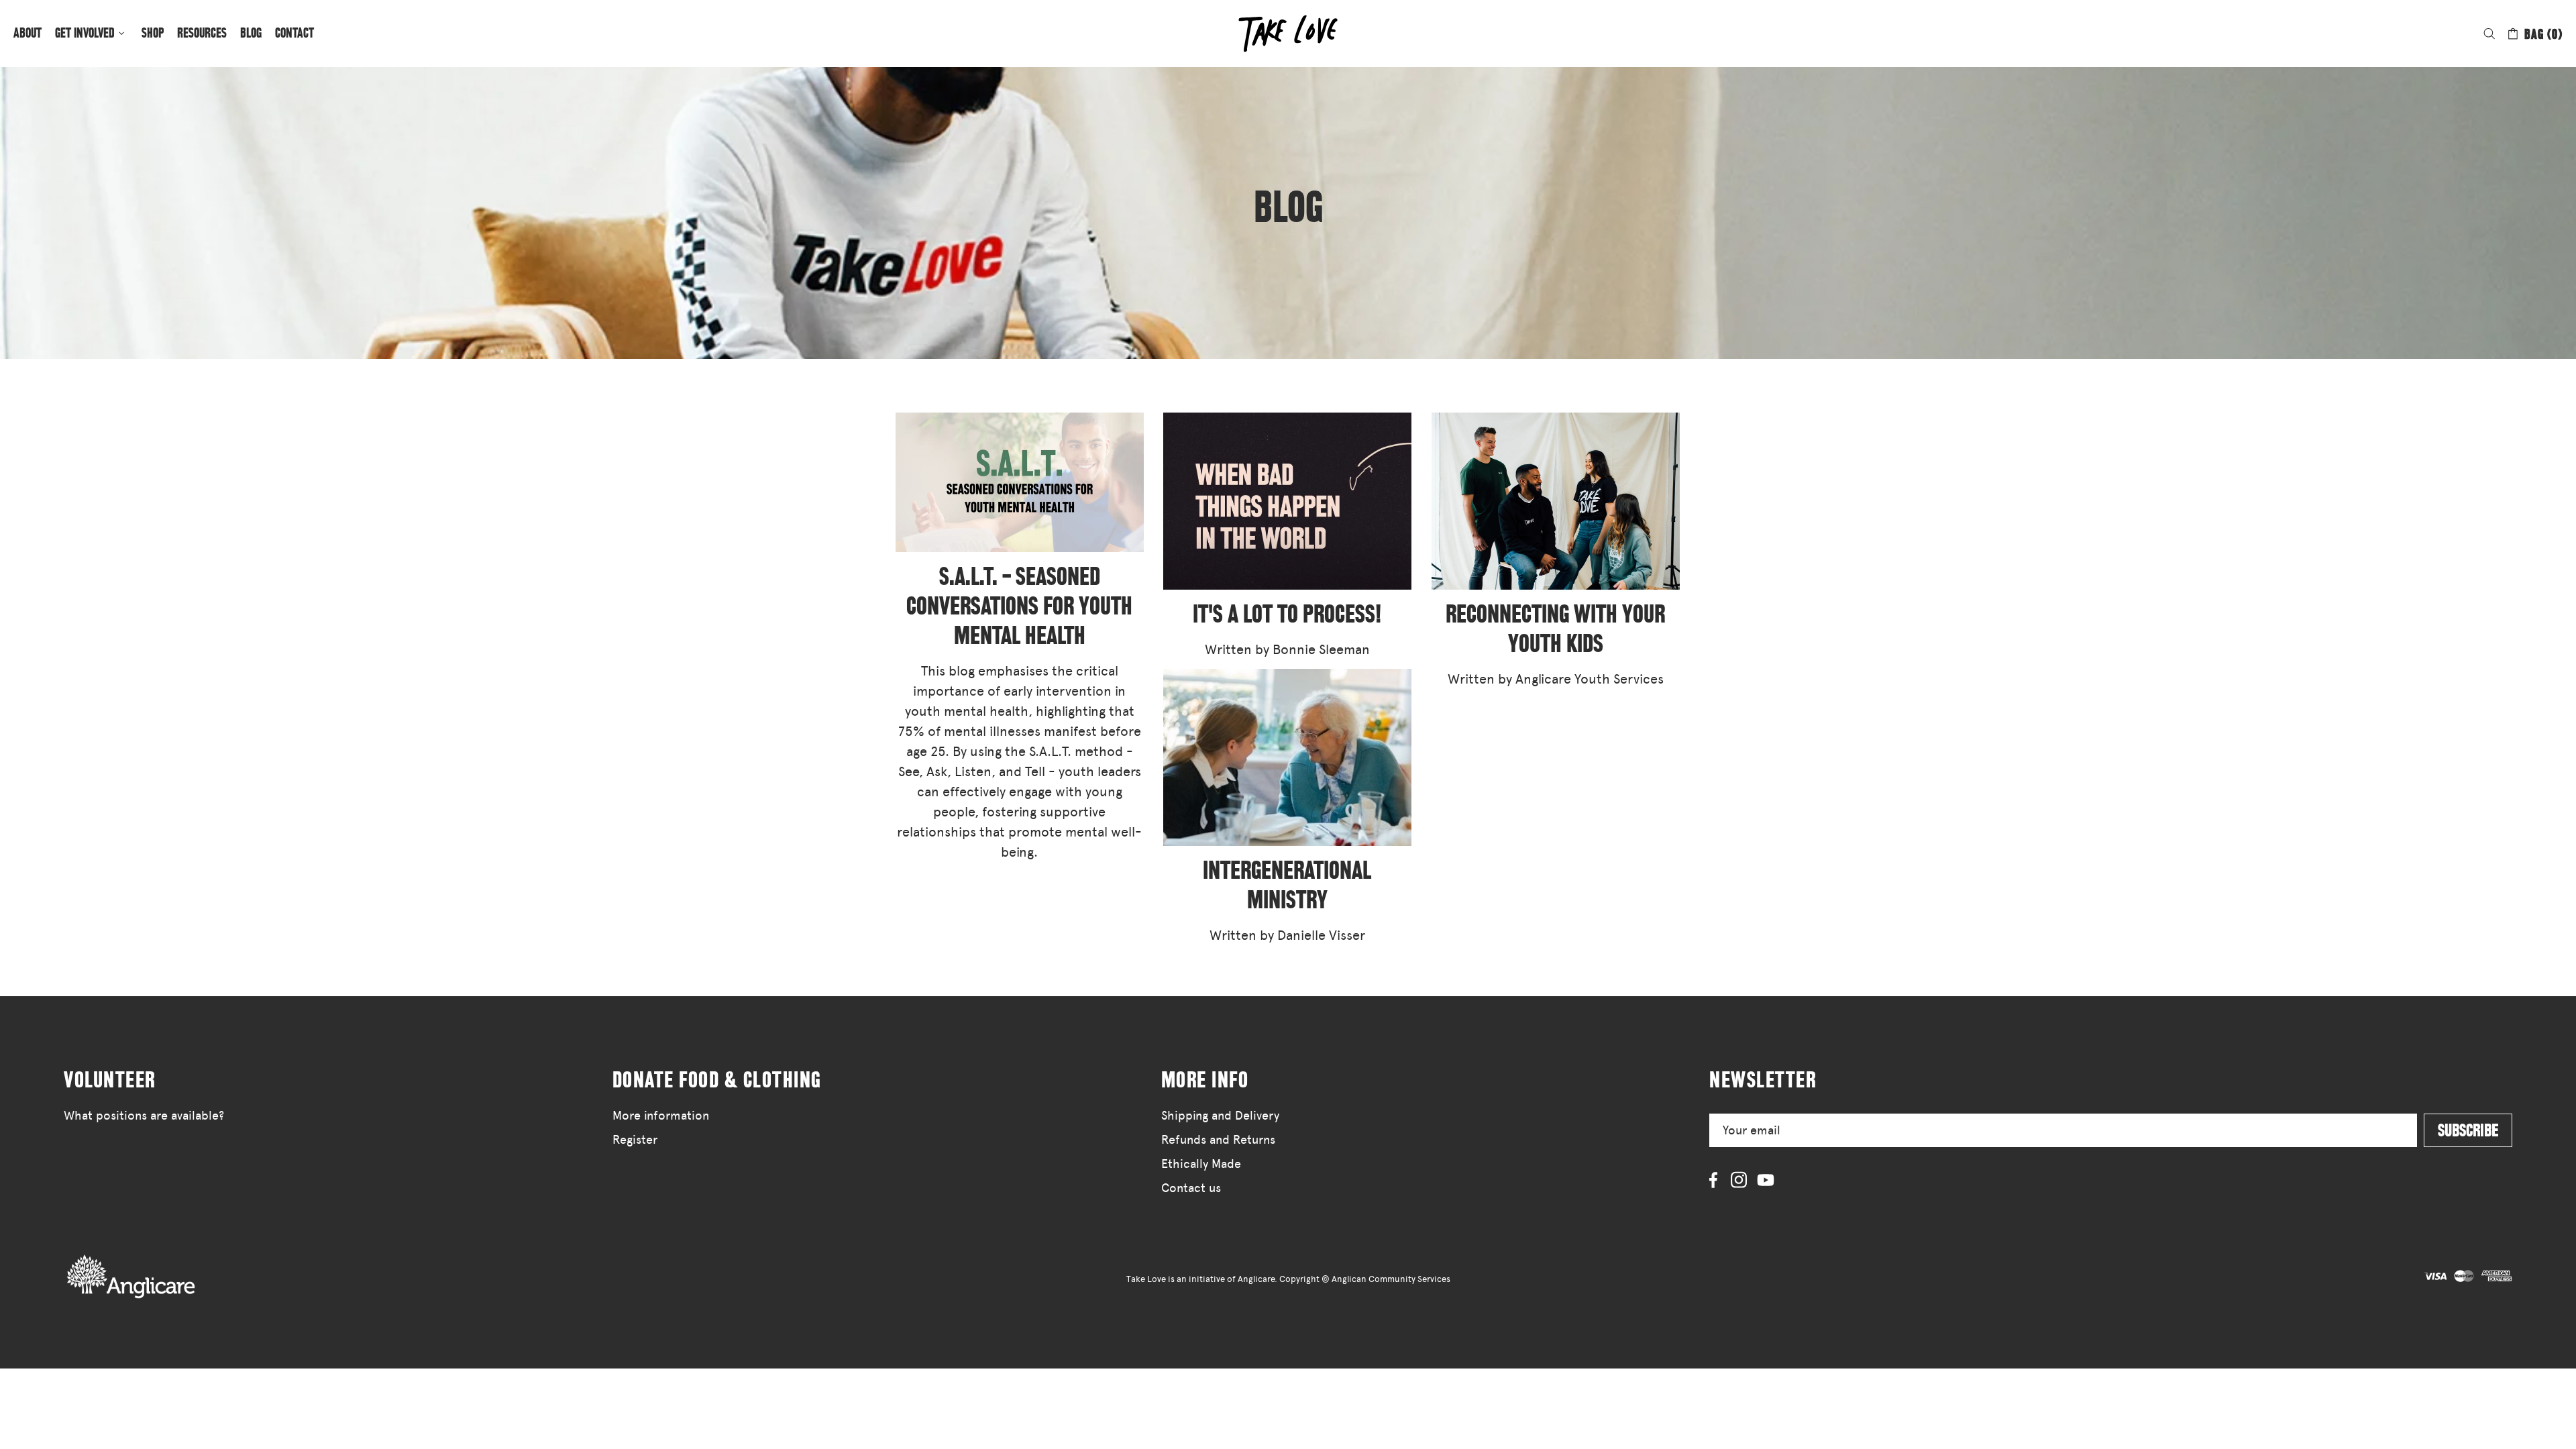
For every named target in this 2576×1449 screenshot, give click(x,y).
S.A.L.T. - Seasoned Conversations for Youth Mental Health (1019, 606)
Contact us (1191, 1188)
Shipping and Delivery (1220, 1116)
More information (661, 1116)
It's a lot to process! (1287, 614)
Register (635, 1140)
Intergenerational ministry (1287, 885)
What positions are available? (144, 1116)
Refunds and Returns (1218, 1140)
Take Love (131, 1276)
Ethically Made (1201, 1164)
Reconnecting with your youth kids (1555, 629)
